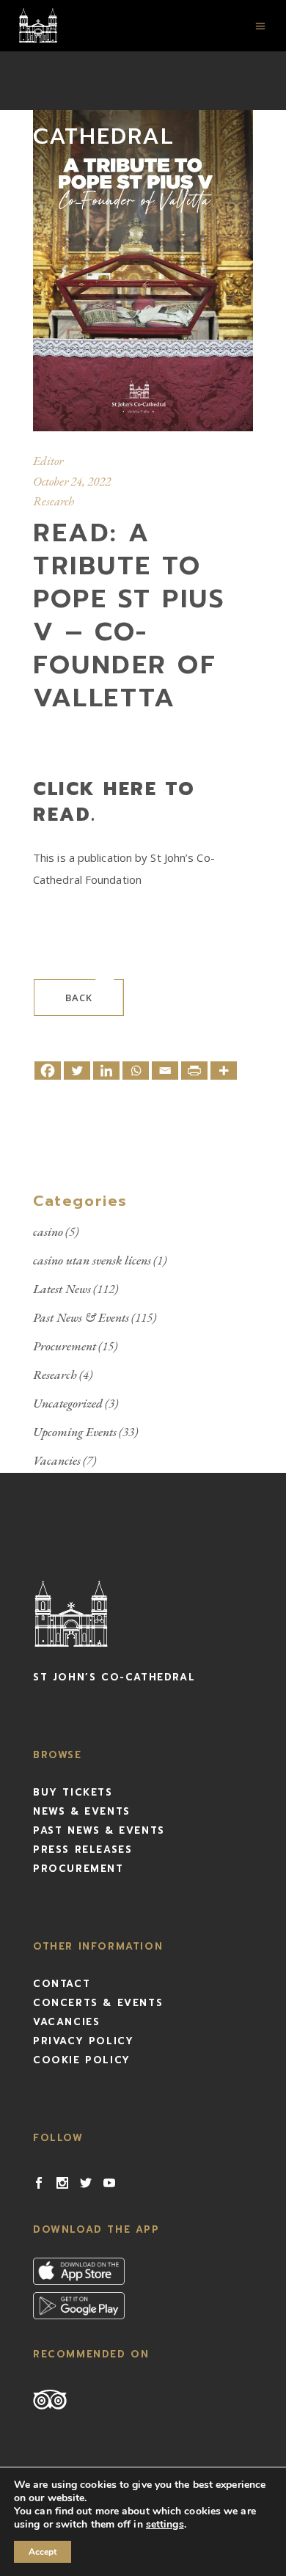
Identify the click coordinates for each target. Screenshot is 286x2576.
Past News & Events (81, 1317)
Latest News (62, 1289)
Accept (43, 2552)
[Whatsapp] (136, 1071)
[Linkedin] (106, 1071)
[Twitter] (77, 1071)
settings (165, 2525)
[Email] (165, 1071)
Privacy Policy (83, 2041)
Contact (62, 1984)
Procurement (65, 1346)
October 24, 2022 (72, 481)
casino (48, 1232)
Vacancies (57, 1460)
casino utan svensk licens (92, 1260)
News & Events (82, 1811)
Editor (48, 461)
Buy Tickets (73, 1792)
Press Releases (82, 1849)
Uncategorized (68, 1403)
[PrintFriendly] (194, 1071)
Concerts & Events (98, 2003)
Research (54, 501)
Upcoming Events (75, 1432)
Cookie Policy (82, 2060)
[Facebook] (48, 1071)
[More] (224, 1071)
